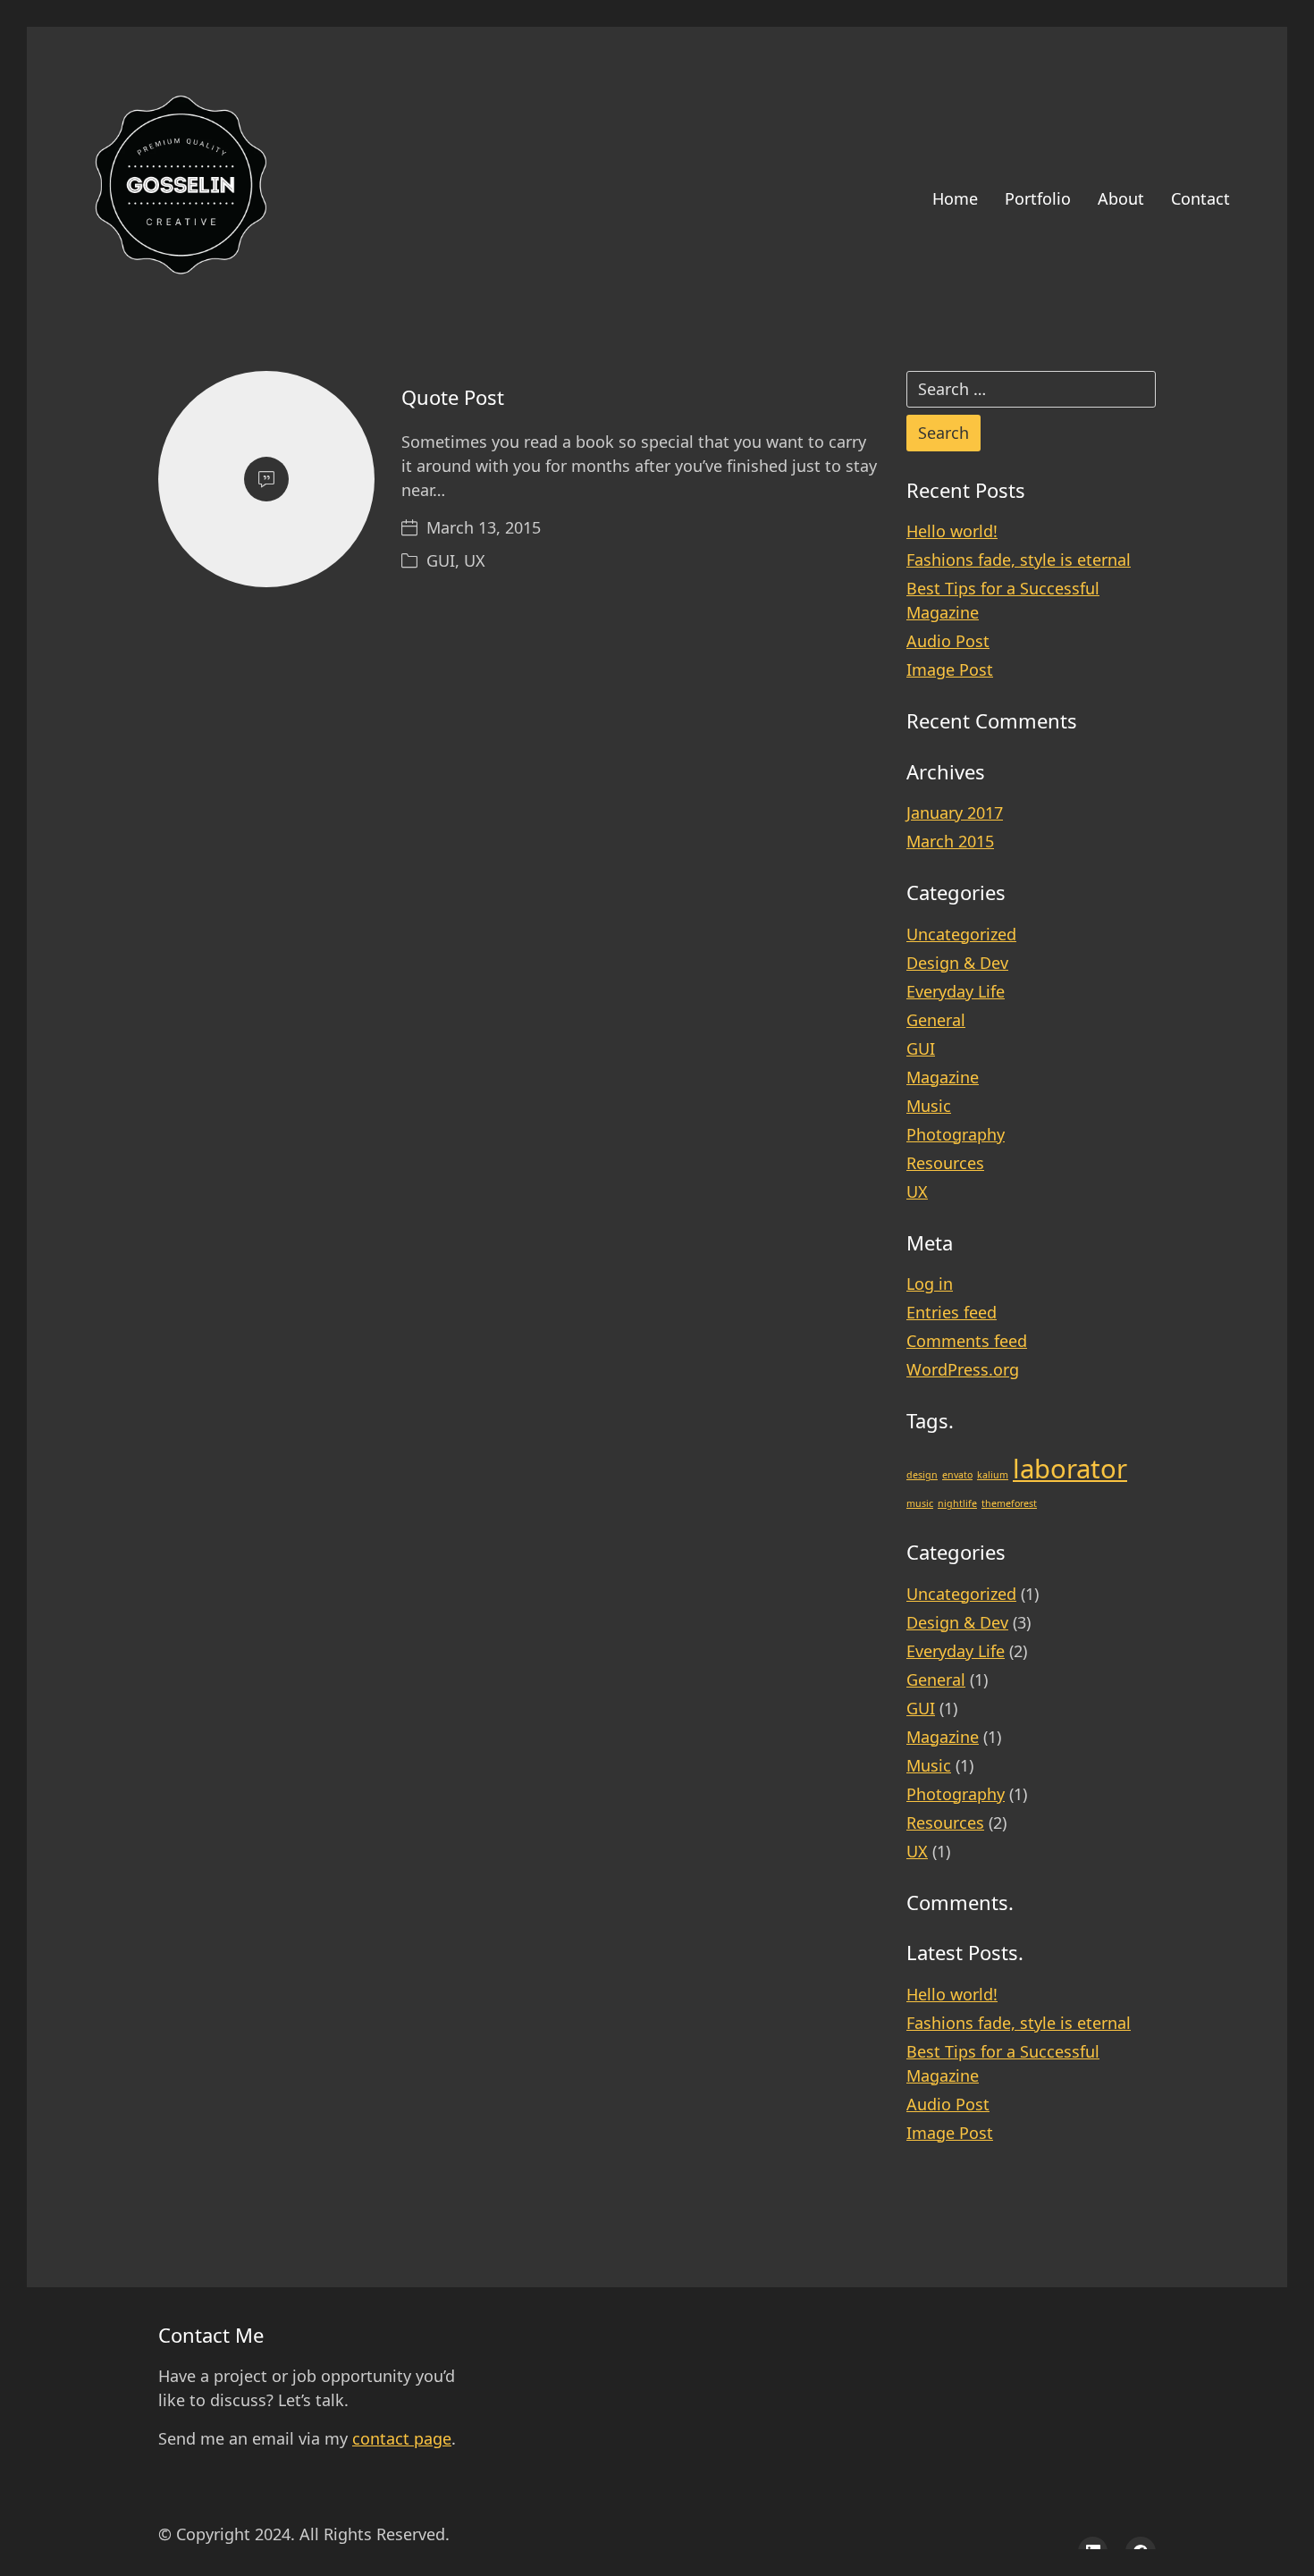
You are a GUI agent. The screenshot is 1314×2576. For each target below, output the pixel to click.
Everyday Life (956, 991)
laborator (1070, 1469)
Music (929, 1106)
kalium (993, 1475)
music (920, 1503)
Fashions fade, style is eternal (1019, 560)
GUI (441, 560)
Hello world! (952, 531)
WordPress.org (963, 1369)
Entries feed (952, 1312)
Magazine (943, 1077)
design (922, 1475)
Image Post (950, 669)
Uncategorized (961, 934)
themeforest (1009, 1503)
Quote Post (453, 397)
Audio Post (948, 641)
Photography (956, 1134)
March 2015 (950, 841)
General (936, 1020)
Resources (945, 1163)
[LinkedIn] (1093, 2552)
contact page (402, 2438)
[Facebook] (1141, 2552)
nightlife (957, 1503)
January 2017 (955, 812)
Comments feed (967, 1341)
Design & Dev (957, 963)
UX (475, 560)
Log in (930, 1284)
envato (957, 1475)
